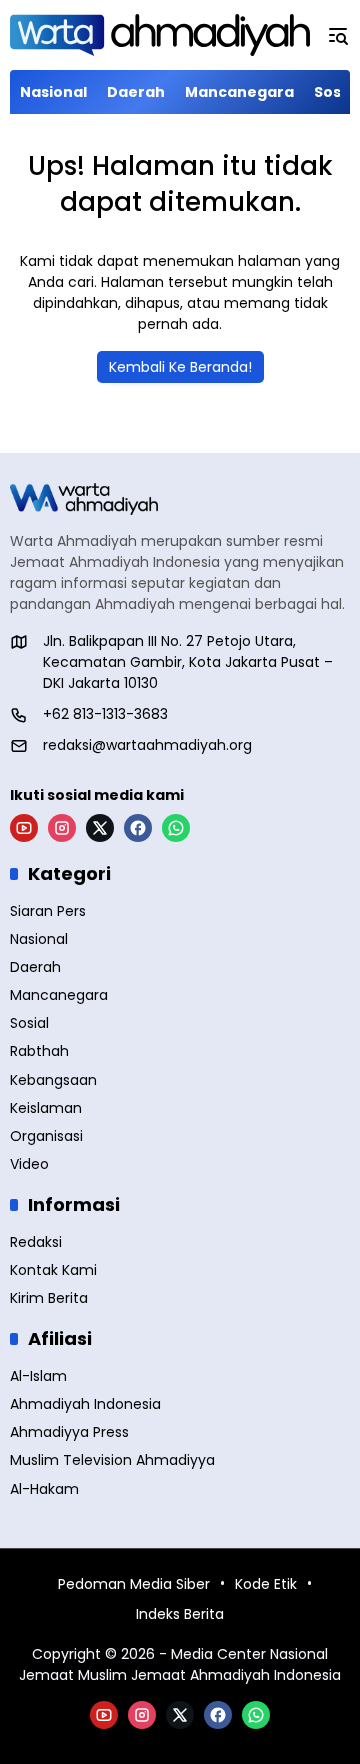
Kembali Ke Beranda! (180, 367)
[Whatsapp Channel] (176, 828)
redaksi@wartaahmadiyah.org (147, 745)
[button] (338, 35)
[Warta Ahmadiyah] (160, 35)
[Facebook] (138, 828)
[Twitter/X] (100, 828)
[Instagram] (62, 828)
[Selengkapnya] (180, 499)
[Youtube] (24, 828)
